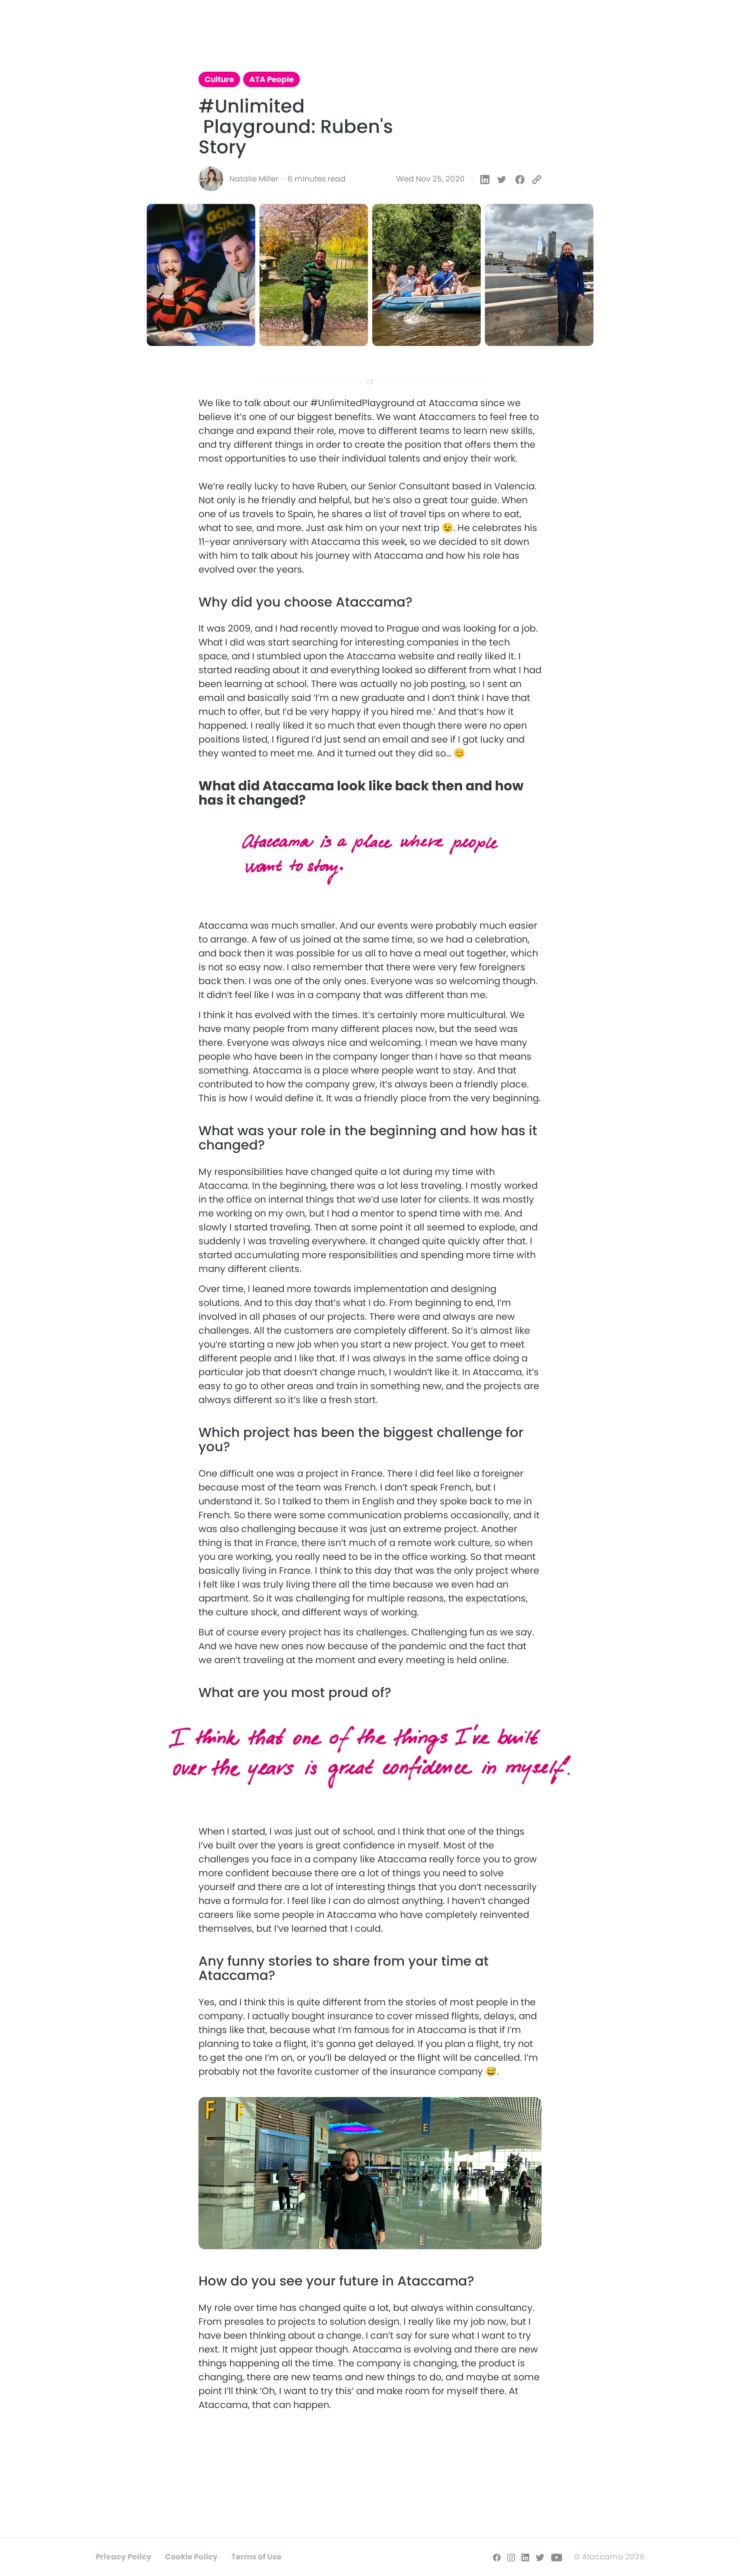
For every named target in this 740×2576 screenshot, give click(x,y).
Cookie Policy (191, 2557)
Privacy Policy (124, 2557)
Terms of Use (256, 2557)
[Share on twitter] (497, 179)
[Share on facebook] (519, 179)
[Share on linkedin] (481, 179)
